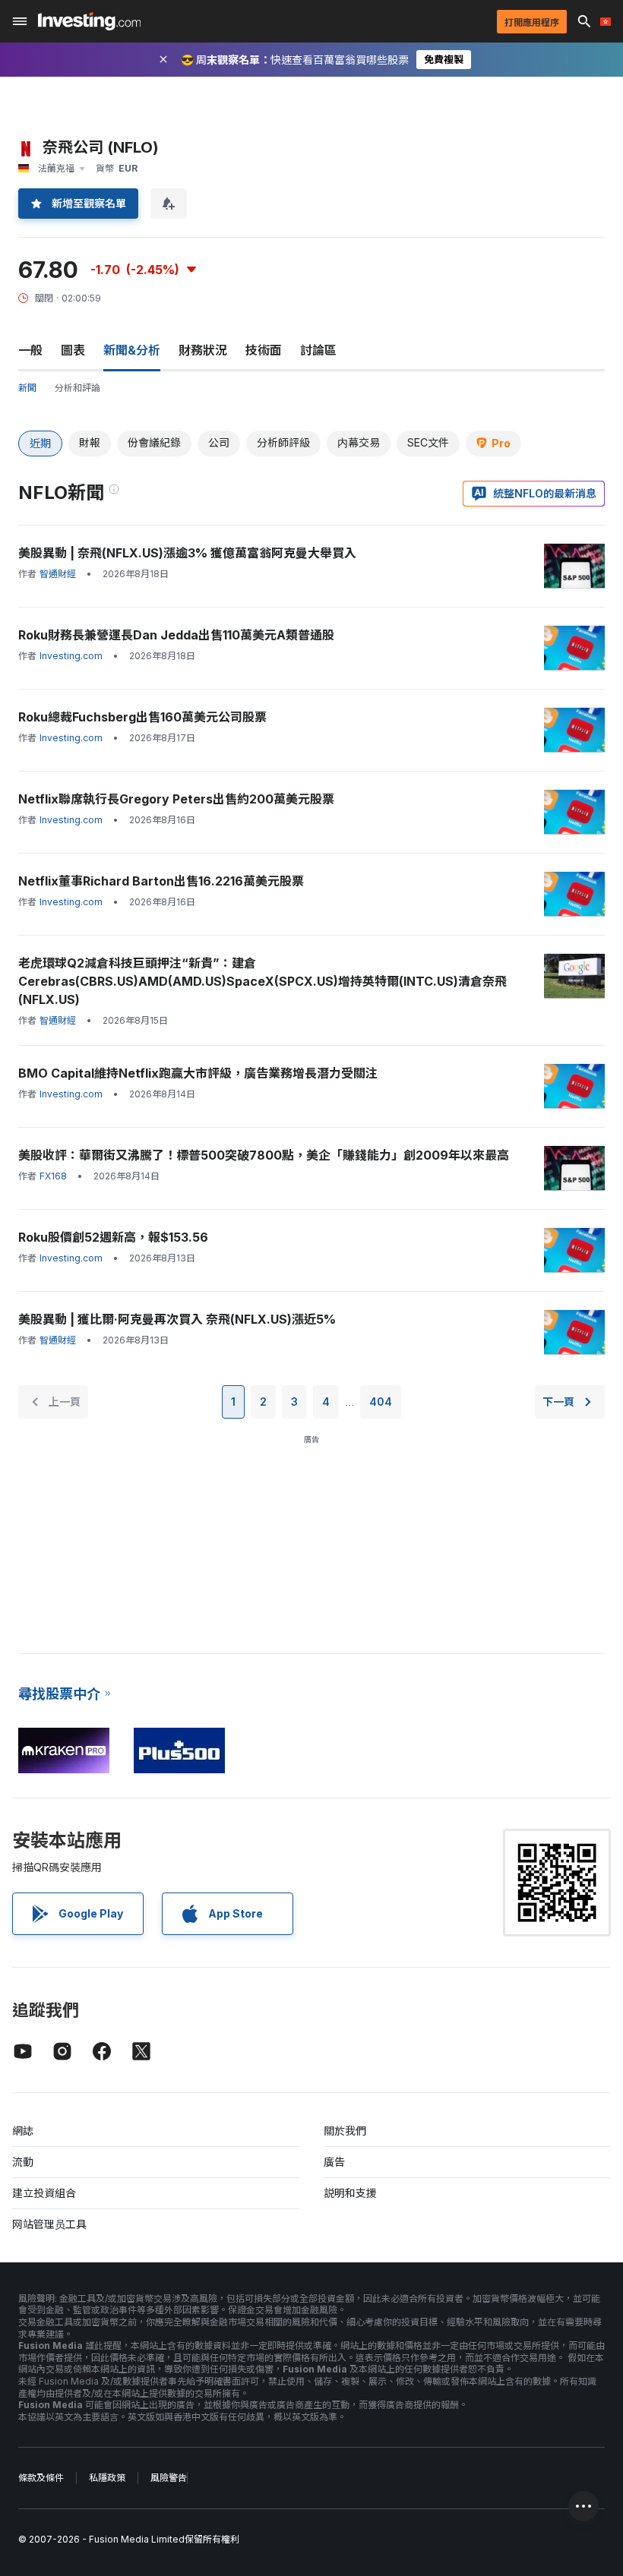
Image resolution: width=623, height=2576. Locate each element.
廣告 (334, 2162)
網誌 (23, 2131)
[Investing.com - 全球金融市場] (89, 21)
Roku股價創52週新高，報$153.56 (113, 1237)
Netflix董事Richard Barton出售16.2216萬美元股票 (161, 881)
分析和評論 (77, 388)
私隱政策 (107, 2478)
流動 (23, 2162)
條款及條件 (41, 2478)
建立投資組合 (44, 2193)
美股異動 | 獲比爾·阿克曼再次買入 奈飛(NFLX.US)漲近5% (177, 1319)
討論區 (318, 350)
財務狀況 (203, 350)
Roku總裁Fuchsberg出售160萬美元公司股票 (142, 717)
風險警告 (169, 2478)
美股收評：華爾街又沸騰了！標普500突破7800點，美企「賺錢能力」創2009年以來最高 (264, 1155)
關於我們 (345, 2131)
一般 (30, 350)
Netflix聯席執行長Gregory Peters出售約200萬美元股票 (176, 799)
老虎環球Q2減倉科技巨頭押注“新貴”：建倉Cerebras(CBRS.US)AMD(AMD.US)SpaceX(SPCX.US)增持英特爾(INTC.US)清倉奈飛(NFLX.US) (262, 981)
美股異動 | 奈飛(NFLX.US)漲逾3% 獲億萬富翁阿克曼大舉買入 (187, 553)
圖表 (73, 350)
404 (381, 1402)
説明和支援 (350, 2193)
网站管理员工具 (49, 2224)
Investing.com (71, 656)
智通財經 (58, 574)
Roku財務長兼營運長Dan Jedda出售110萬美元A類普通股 (176, 635)
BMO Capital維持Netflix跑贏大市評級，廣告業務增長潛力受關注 (198, 1073)
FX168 (53, 1176)
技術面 (264, 350)
